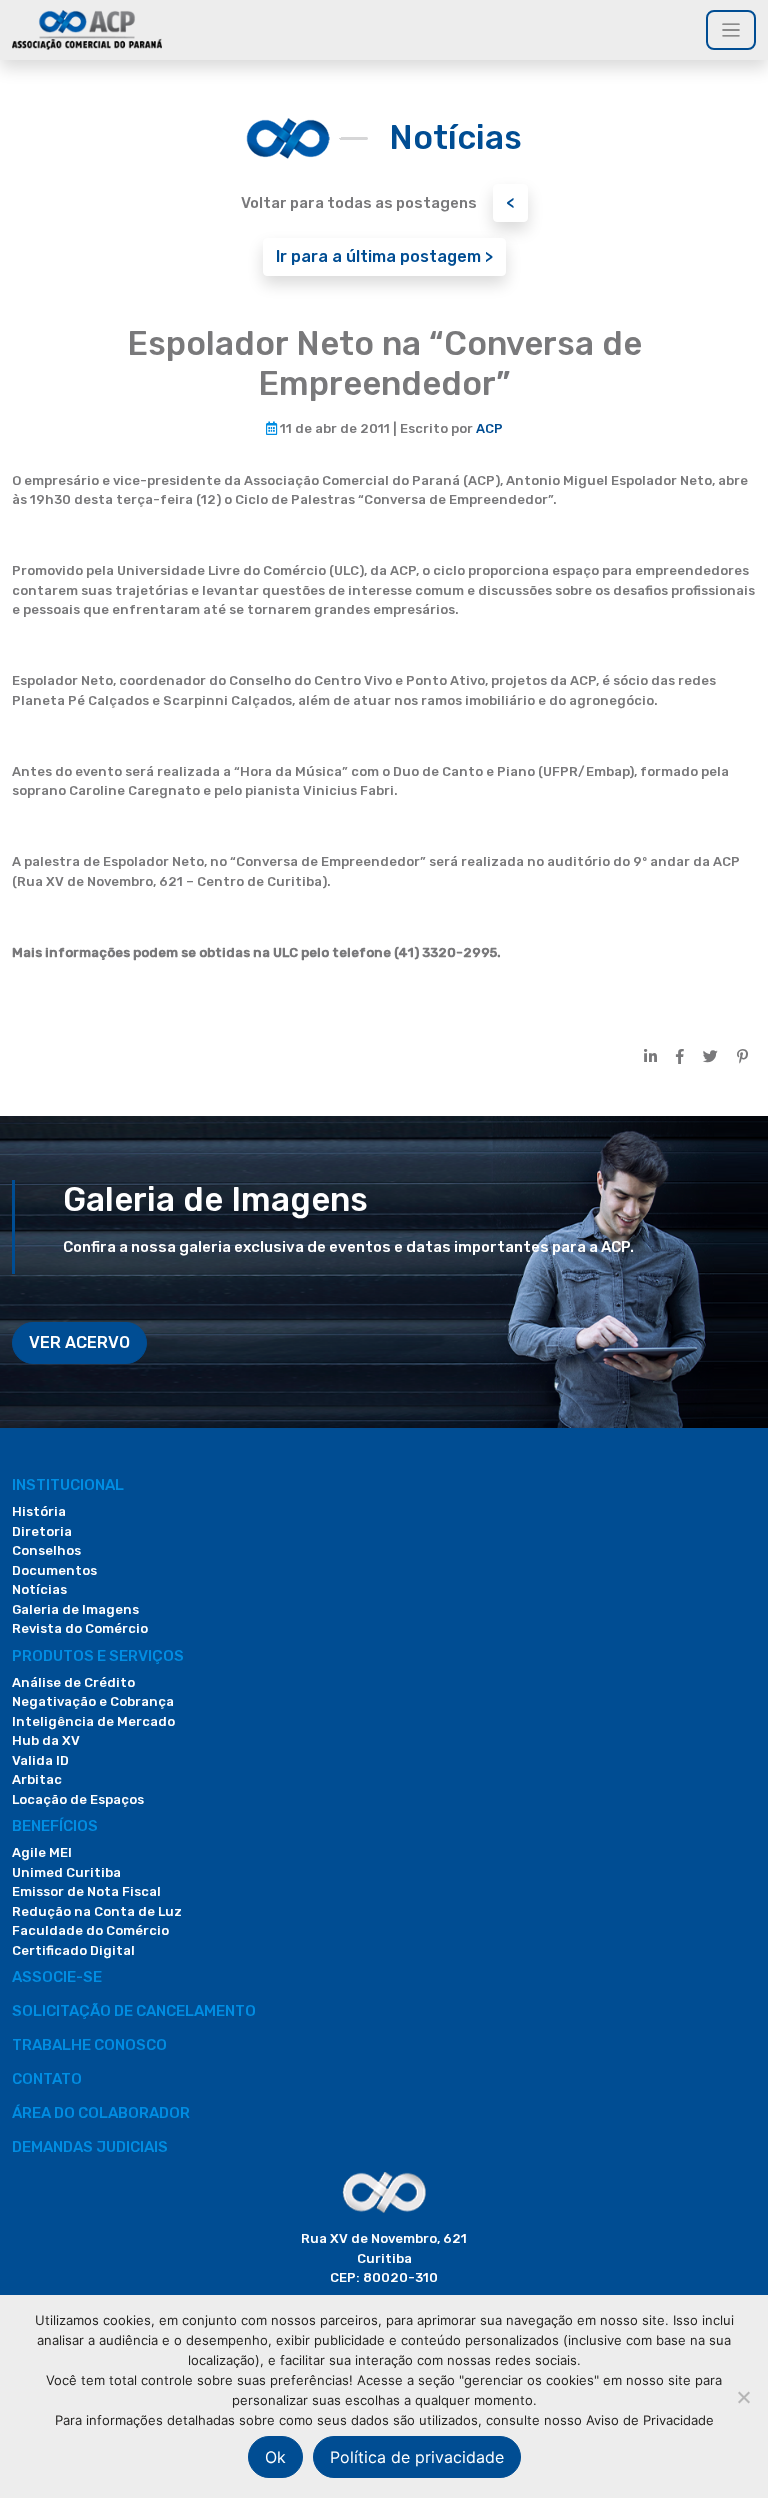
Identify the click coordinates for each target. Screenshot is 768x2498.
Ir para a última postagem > (384, 256)
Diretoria (42, 1531)
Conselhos (46, 1550)
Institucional (68, 1485)
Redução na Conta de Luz (97, 1911)
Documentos (54, 1570)
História (39, 1511)
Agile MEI (42, 1852)
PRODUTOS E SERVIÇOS (98, 1656)
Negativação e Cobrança (93, 1701)
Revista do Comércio (80, 1628)
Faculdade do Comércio (90, 1930)
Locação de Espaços (78, 1799)
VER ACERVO (79, 1342)
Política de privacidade (417, 2457)
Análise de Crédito (73, 1682)
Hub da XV (46, 1740)
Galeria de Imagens (75, 1609)
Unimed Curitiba (66, 1872)
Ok (275, 2457)
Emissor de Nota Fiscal (86, 1891)
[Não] (743, 2397)
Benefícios (55, 1826)
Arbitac (37, 1779)
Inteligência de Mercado (93, 1721)
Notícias (39, 1589)
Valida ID (40, 1760)
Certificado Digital (73, 1950)
